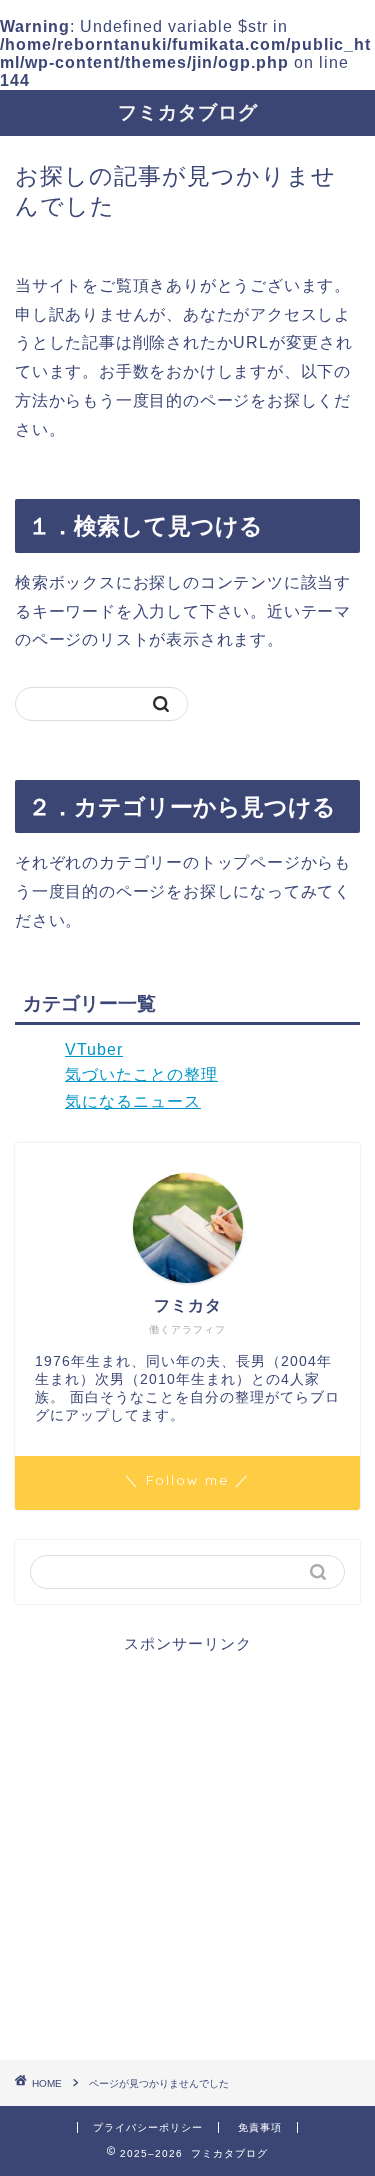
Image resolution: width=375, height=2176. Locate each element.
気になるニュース (133, 1101)
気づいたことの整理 (141, 1074)
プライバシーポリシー (148, 2127)
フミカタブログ (188, 112)
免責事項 (260, 2127)
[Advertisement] (187, 1842)
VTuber (94, 1049)
